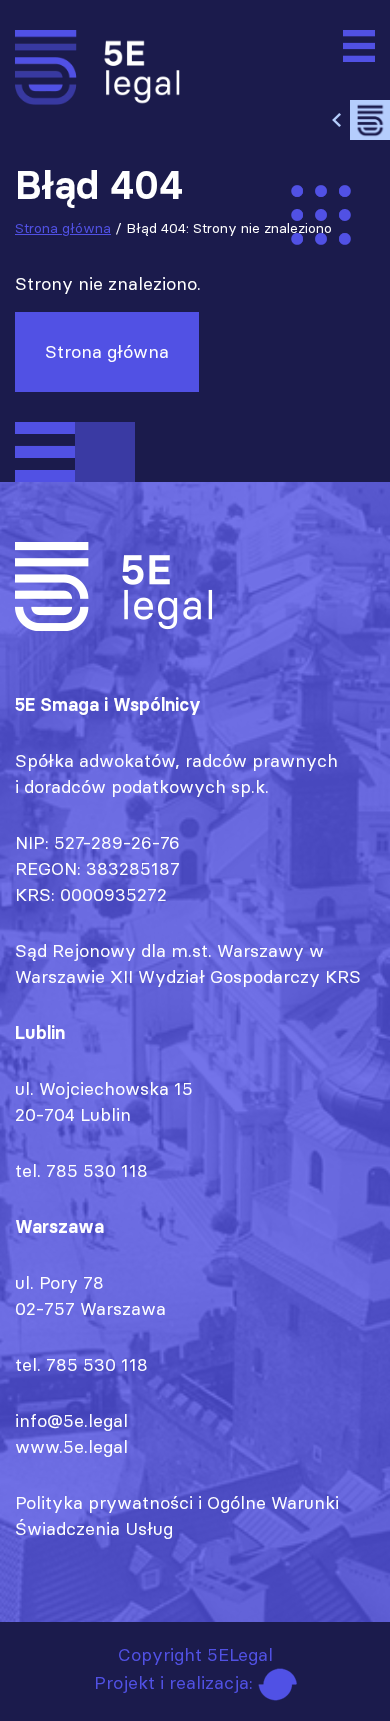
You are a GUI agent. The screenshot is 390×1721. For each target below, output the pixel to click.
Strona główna (63, 228)
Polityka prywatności (104, 1502)
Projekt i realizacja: (176, 1682)
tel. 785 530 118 (81, 1170)
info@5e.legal (71, 1420)
